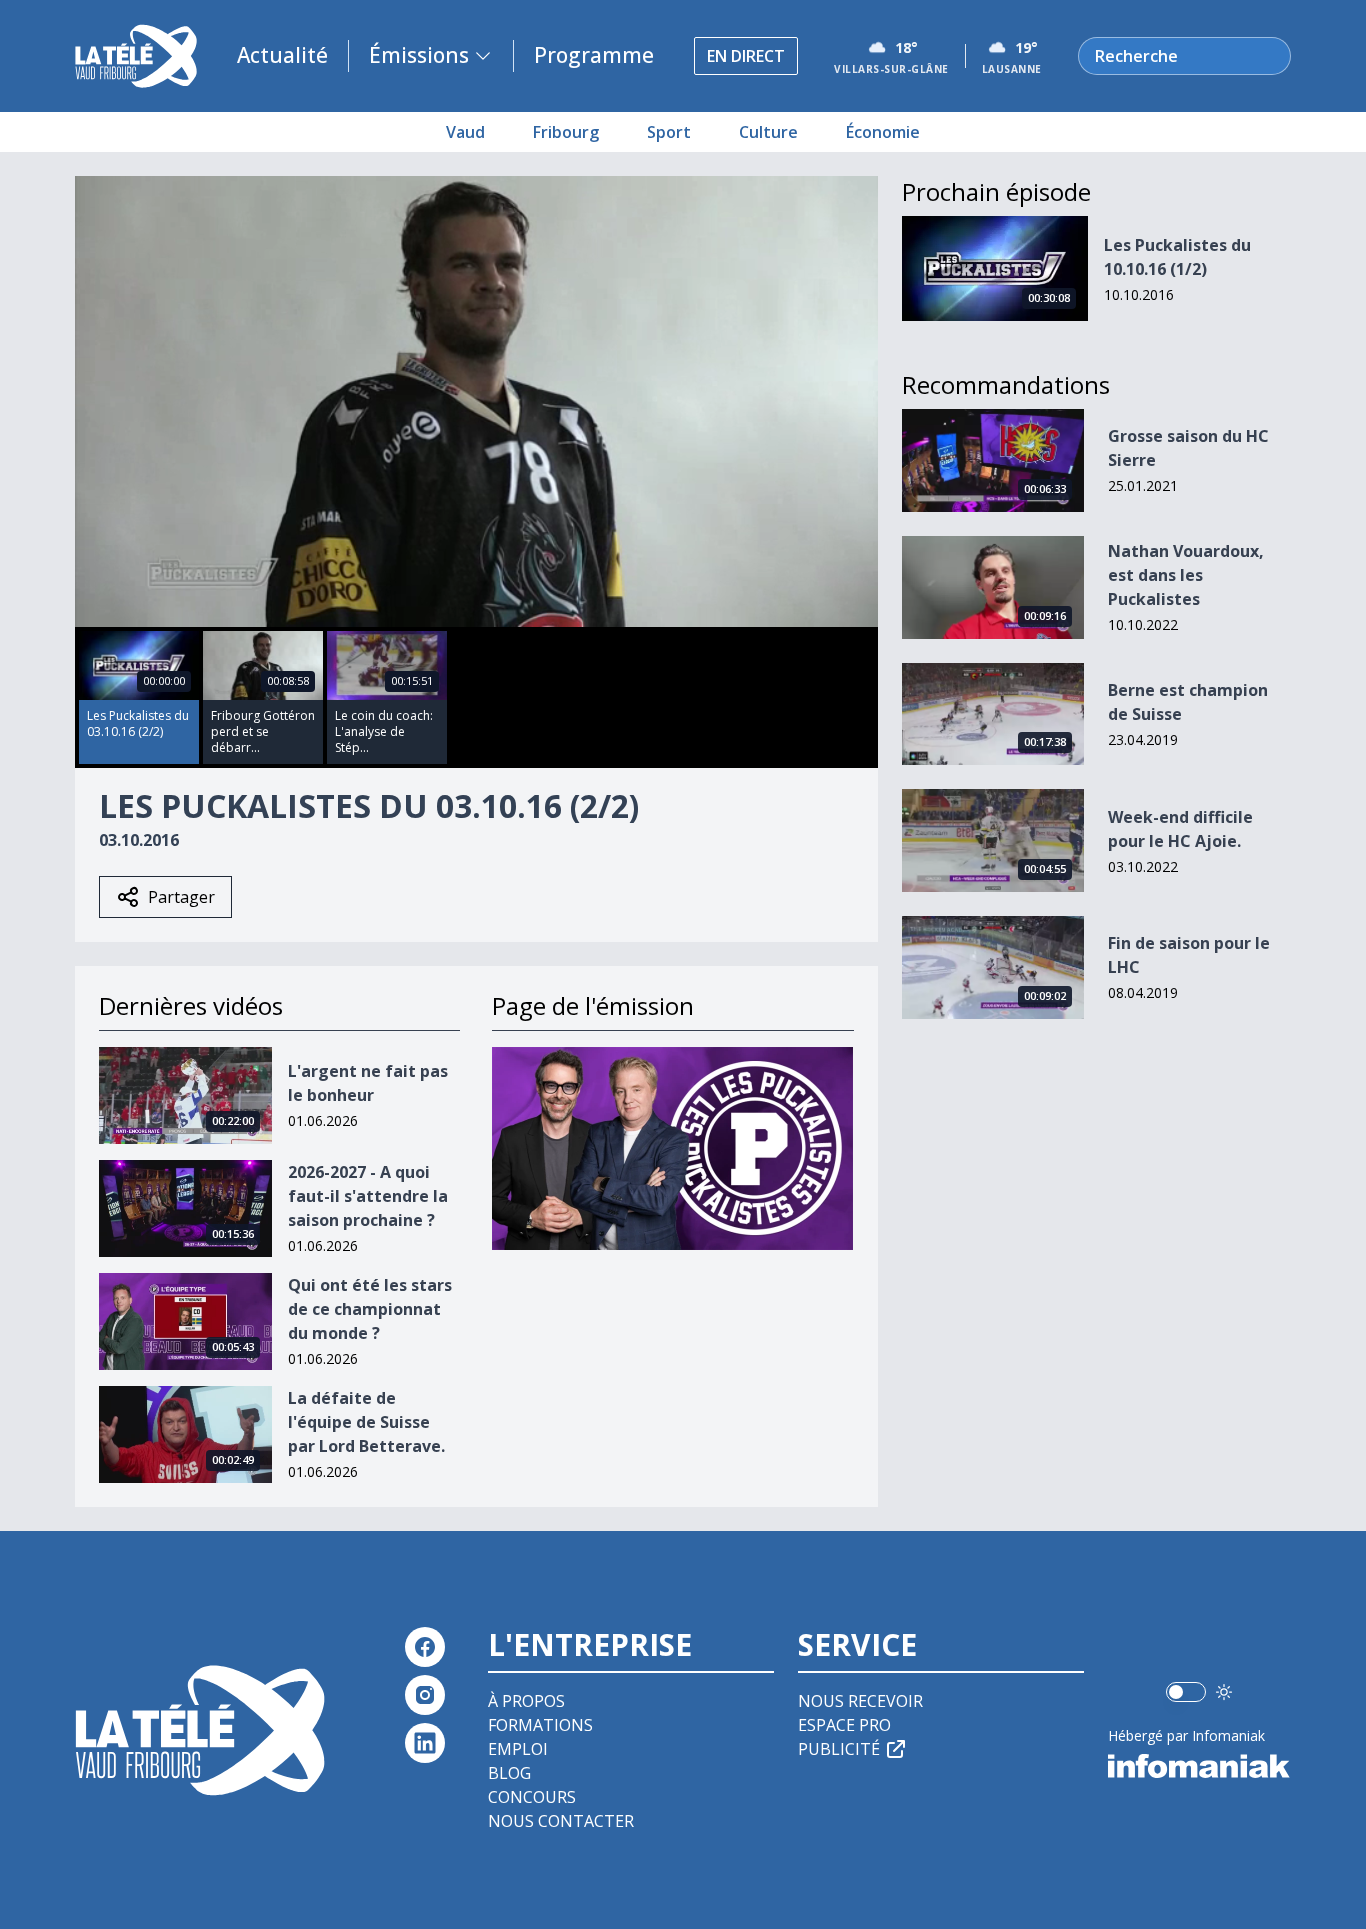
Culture (768, 132)
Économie (883, 132)
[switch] (1186, 1692)
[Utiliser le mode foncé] (1224, 1692)
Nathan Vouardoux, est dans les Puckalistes (1186, 575)
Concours (532, 1797)
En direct (746, 56)
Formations (540, 1725)
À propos (526, 1701)
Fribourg (566, 132)
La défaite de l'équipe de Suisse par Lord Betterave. (366, 1422)
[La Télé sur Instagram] (425, 1695)
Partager (181, 897)
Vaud (465, 132)
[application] (476, 401)
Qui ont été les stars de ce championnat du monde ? (370, 1309)
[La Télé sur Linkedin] (425, 1743)
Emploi (518, 1749)
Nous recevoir (860, 1701)
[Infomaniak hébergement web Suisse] (1199, 1766)
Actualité (282, 55)
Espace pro (844, 1725)
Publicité (839, 1749)
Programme (594, 55)
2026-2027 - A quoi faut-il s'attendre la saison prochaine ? (368, 1196)
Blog (509, 1773)
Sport (669, 132)
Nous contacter (561, 1821)
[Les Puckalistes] (672, 1148)
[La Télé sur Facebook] (425, 1647)
